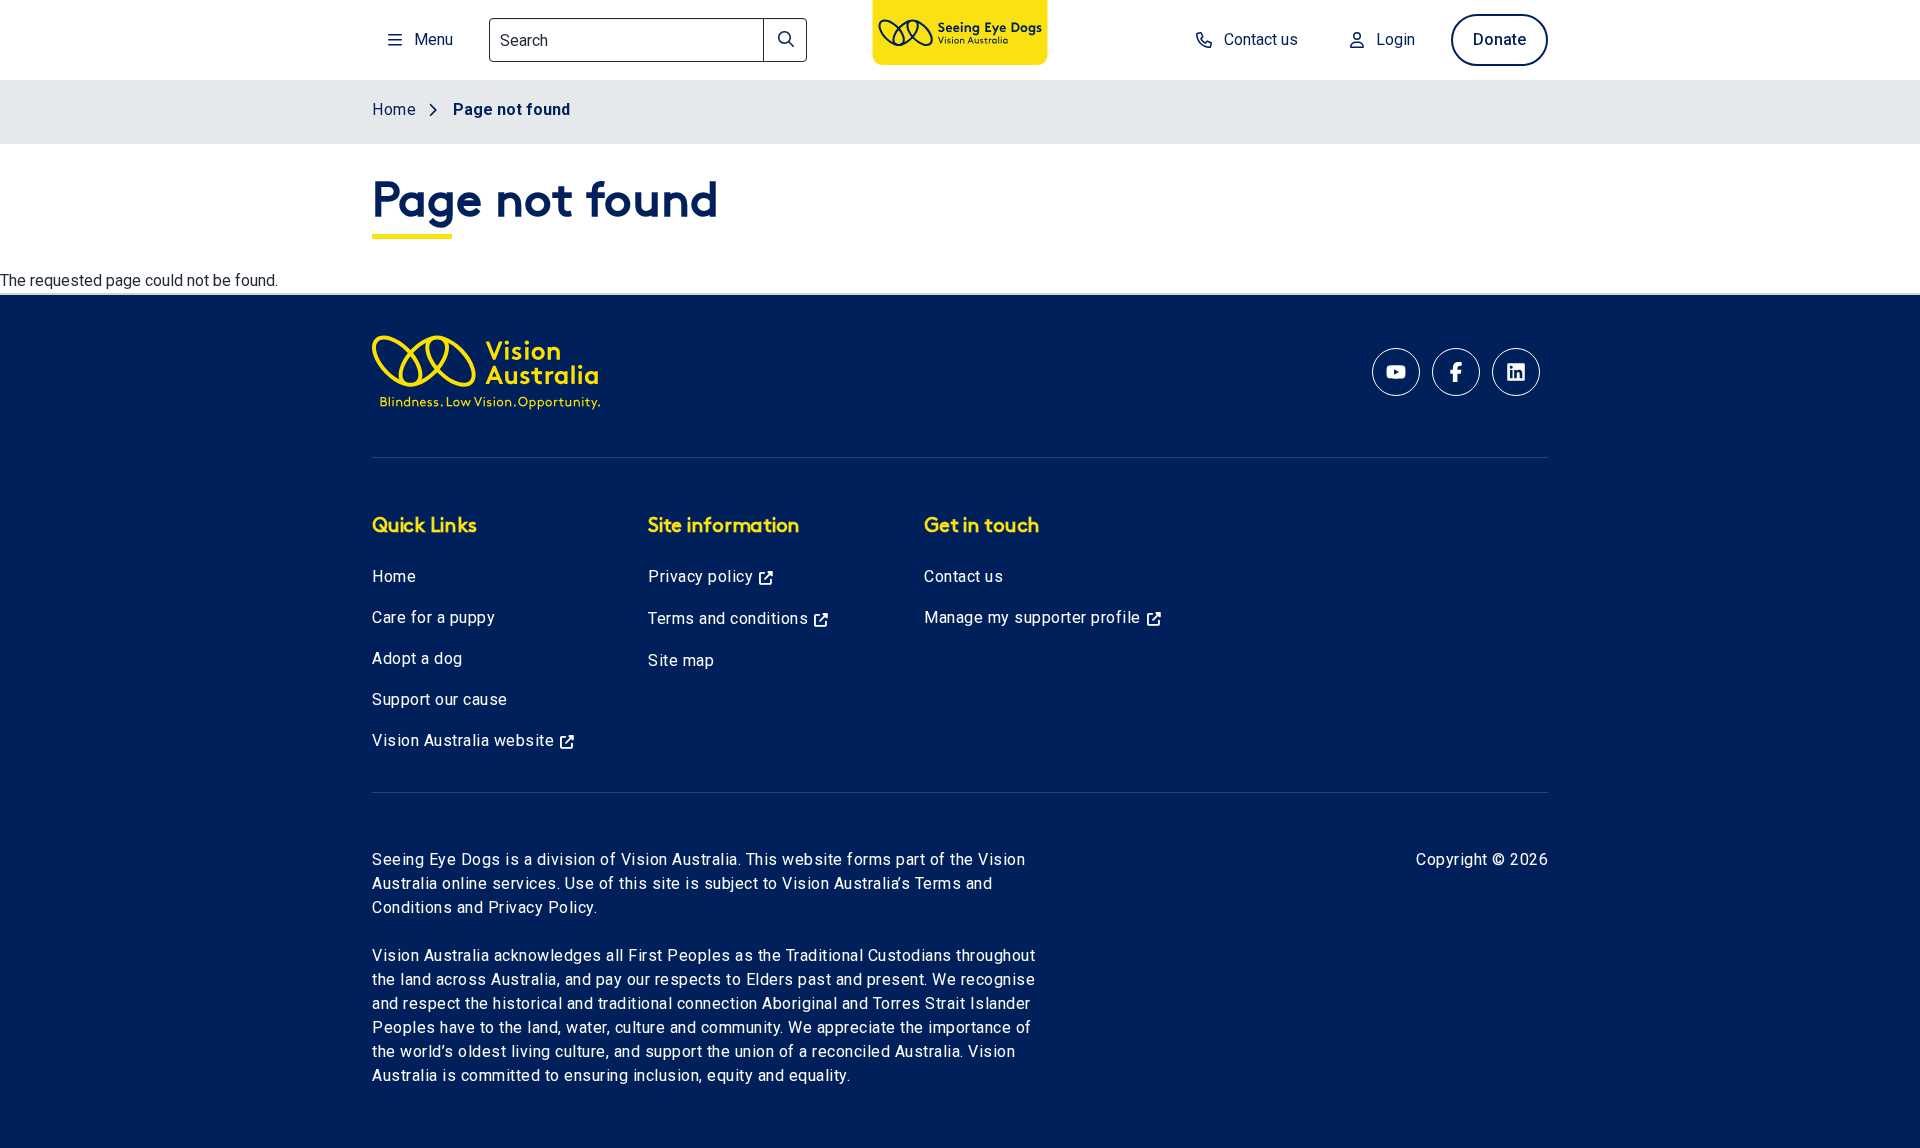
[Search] (785, 40)
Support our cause (440, 699)
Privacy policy (700, 576)
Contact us (1261, 39)
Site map (681, 660)
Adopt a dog (417, 658)
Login (1395, 39)
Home (394, 576)
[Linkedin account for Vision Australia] (1516, 372)
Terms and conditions (728, 618)
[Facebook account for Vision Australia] (1456, 372)
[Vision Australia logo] (960, 36)
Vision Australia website (463, 740)
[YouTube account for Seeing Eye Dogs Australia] (1396, 372)
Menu (433, 39)
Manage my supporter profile (1032, 617)
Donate (1499, 39)
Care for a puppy (433, 617)
